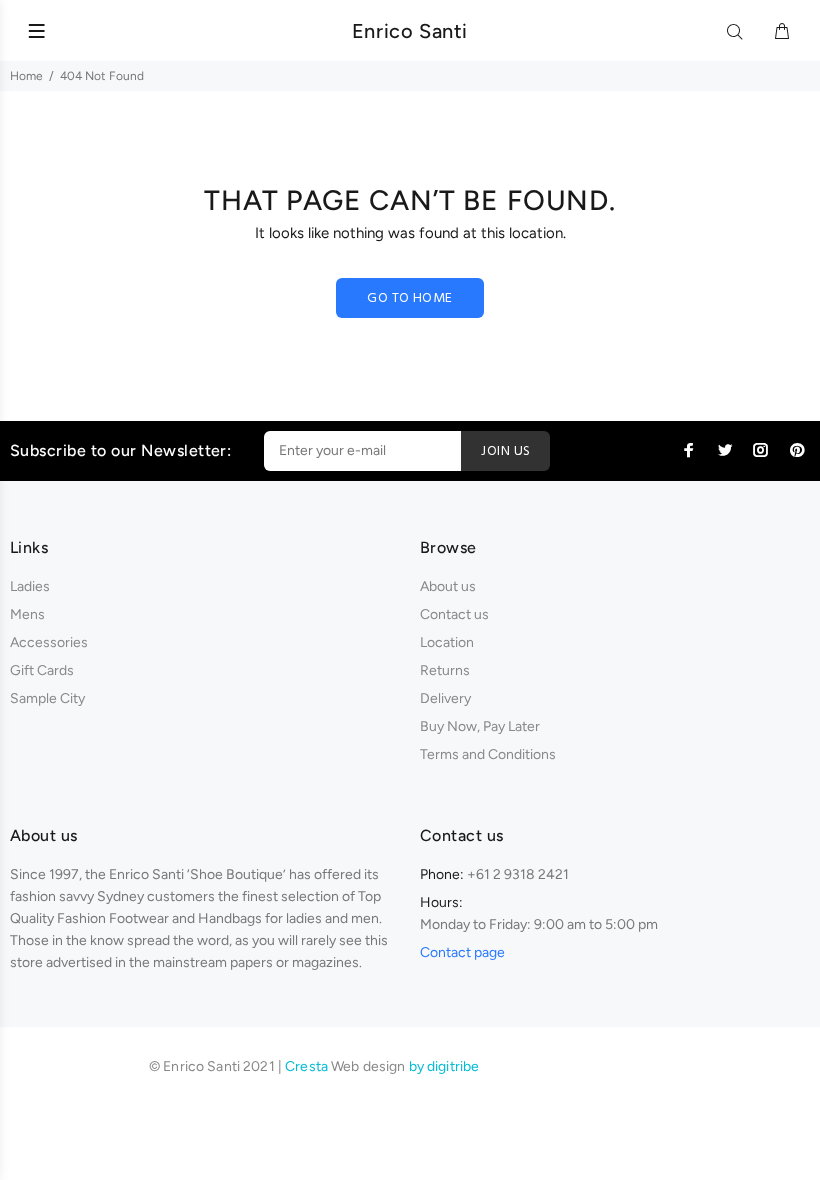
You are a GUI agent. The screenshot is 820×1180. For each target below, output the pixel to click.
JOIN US (505, 451)
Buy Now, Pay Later (480, 726)
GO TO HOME (409, 298)
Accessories (49, 642)
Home (26, 76)
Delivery (445, 698)
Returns (445, 670)
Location (447, 642)
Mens (27, 614)
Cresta (308, 1066)
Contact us (454, 614)
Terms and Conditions (488, 754)
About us (448, 586)
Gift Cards (42, 670)
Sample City (47, 698)
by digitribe (444, 1066)
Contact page (462, 952)
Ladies (30, 586)
